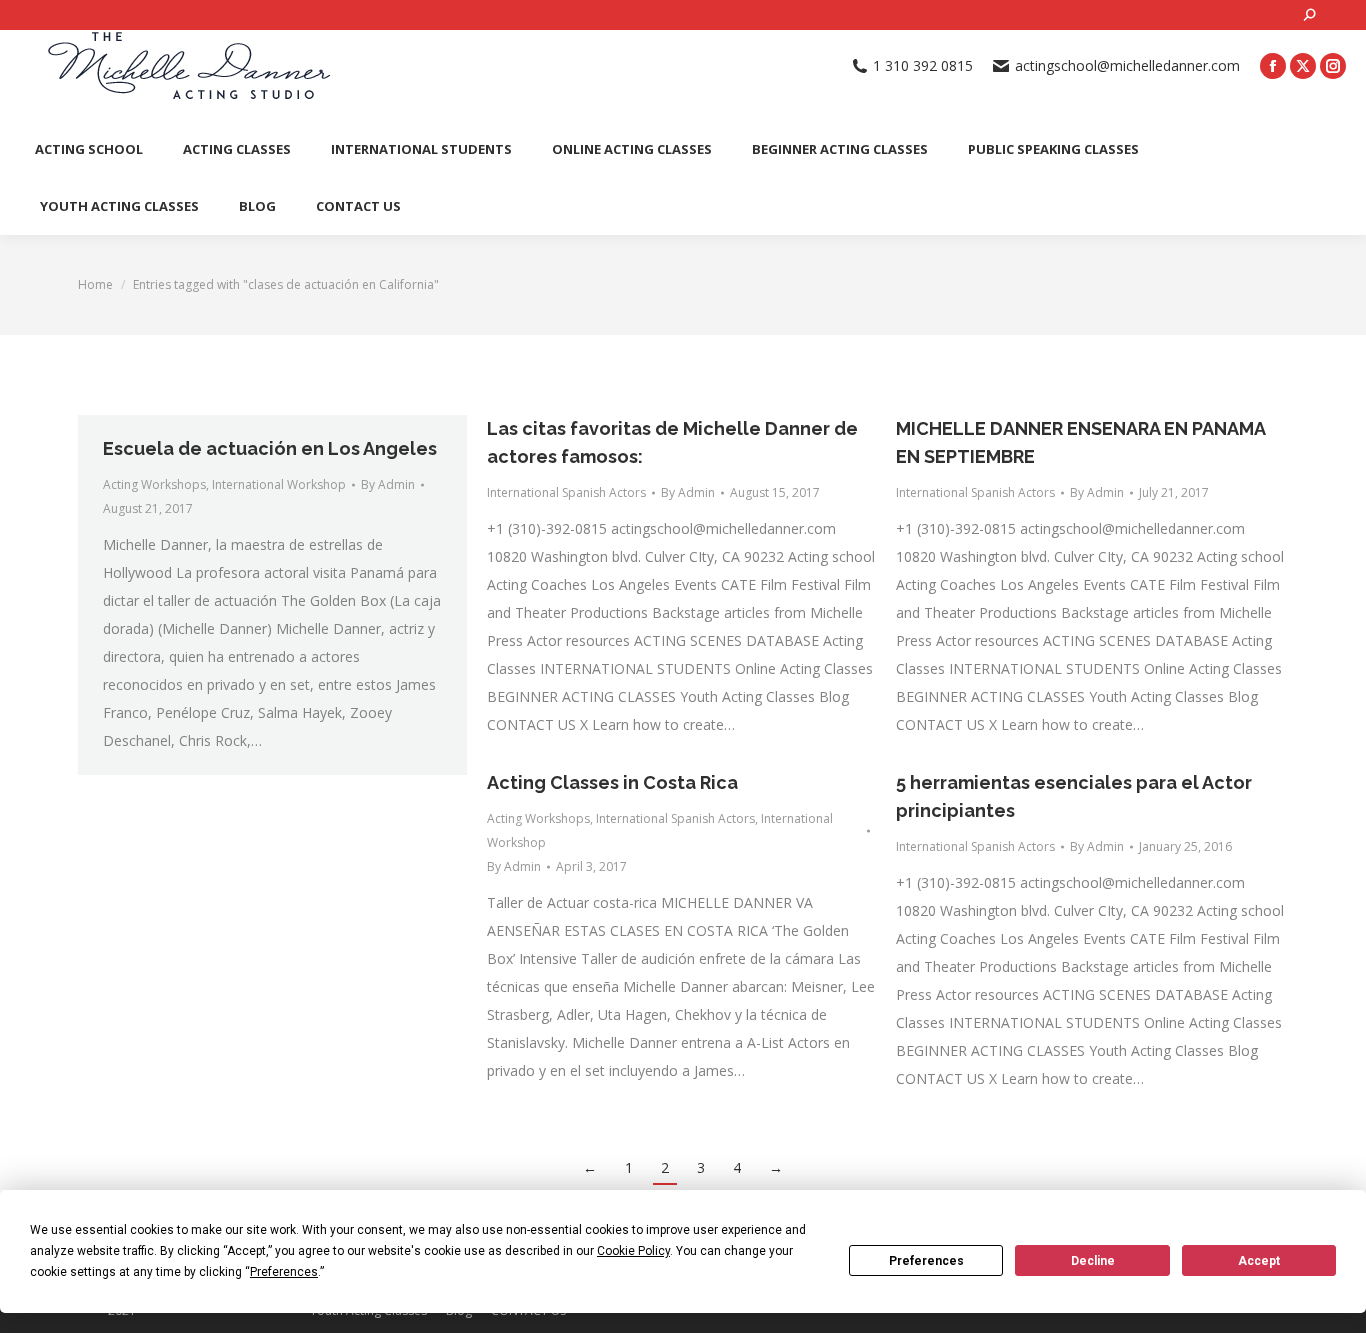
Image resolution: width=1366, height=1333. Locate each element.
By (388, 484)
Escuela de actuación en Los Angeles (270, 448)
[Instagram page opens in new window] (1333, 66)
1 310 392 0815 (923, 66)
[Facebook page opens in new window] (1273, 66)
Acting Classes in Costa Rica (612, 782)
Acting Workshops (154, 484)
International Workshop (279, 484)
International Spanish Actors (566, 492)
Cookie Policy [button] (633, 1251)
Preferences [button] (284, 1272)
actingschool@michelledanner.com (1127, 66)
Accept (1259, 1261)
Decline (1093, 1261)
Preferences (926, 1261)
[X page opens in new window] (1303, 66)
